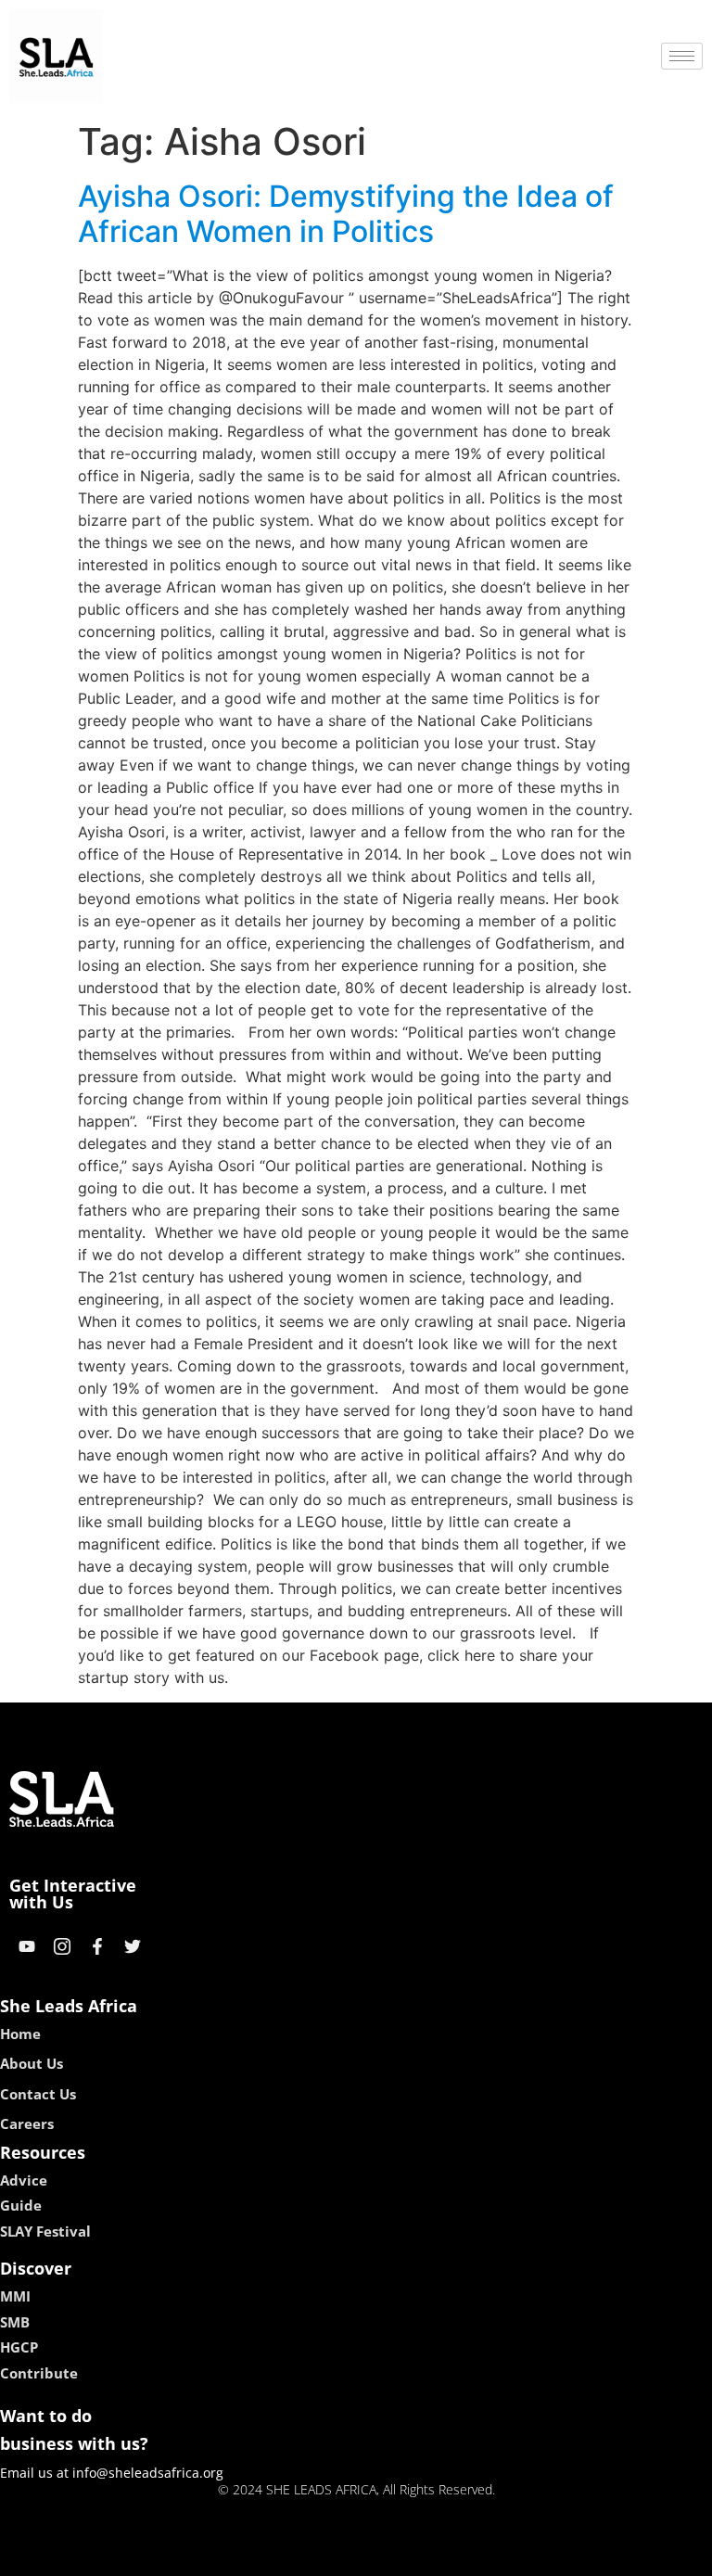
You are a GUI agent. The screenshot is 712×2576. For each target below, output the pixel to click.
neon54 (486, 2556)
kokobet (229, 2556)
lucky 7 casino (405, 2556)
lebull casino (307, 2556)
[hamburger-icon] (682, 56)
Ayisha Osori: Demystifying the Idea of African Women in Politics (346, 214)
